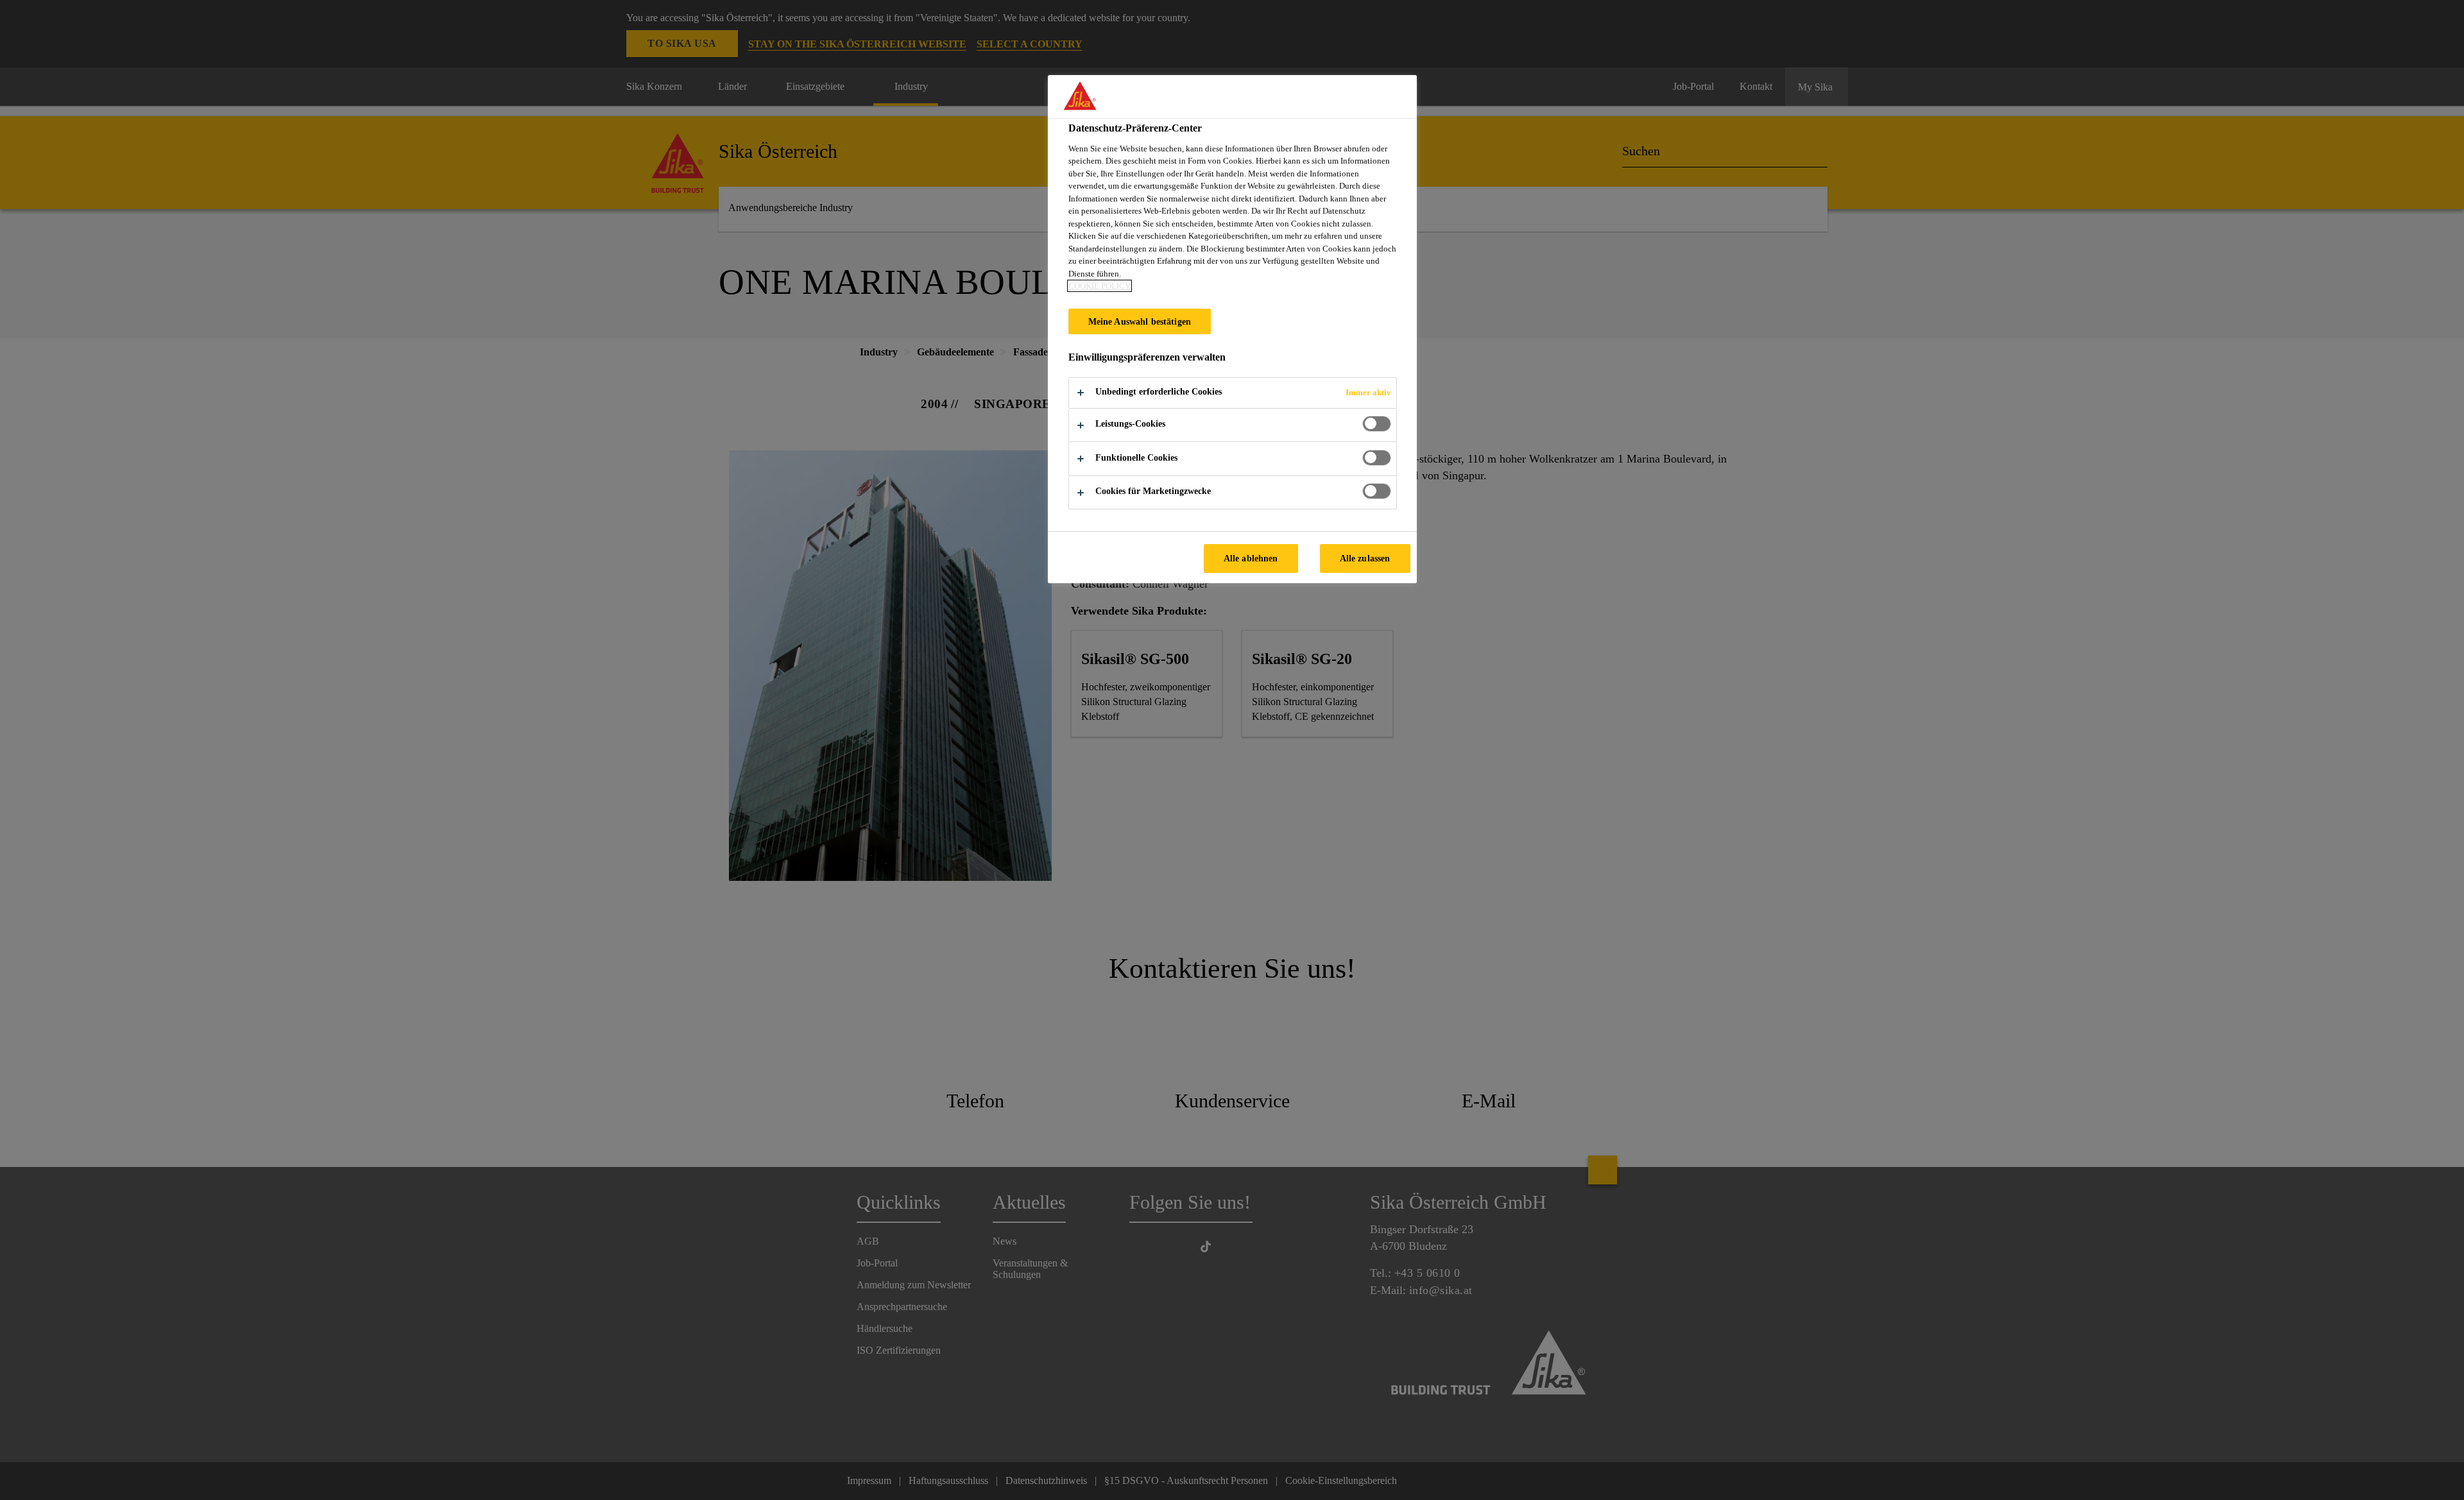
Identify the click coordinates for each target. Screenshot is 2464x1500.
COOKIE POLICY (1099, 286)
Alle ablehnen (1251, 558)
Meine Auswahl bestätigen (1140, 321)
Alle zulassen (1365, 558)
